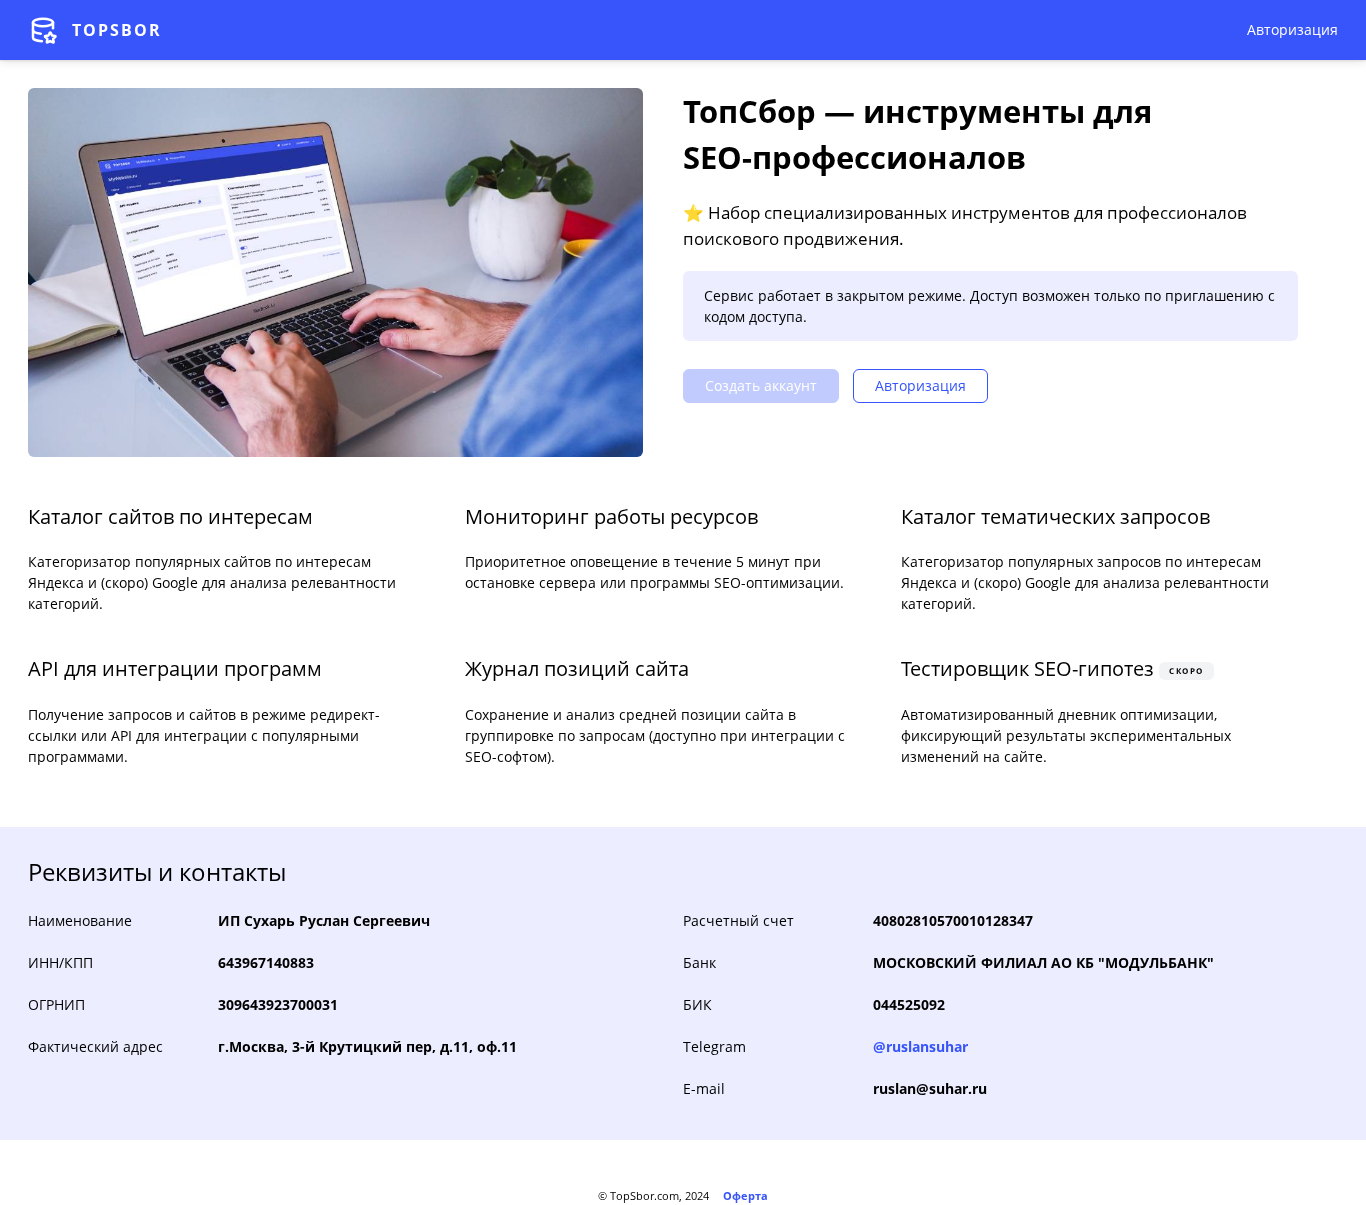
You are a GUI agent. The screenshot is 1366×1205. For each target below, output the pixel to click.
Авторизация (1292, 29)
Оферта (745, 1195)
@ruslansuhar (920, 1046)
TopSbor (117, 30)
